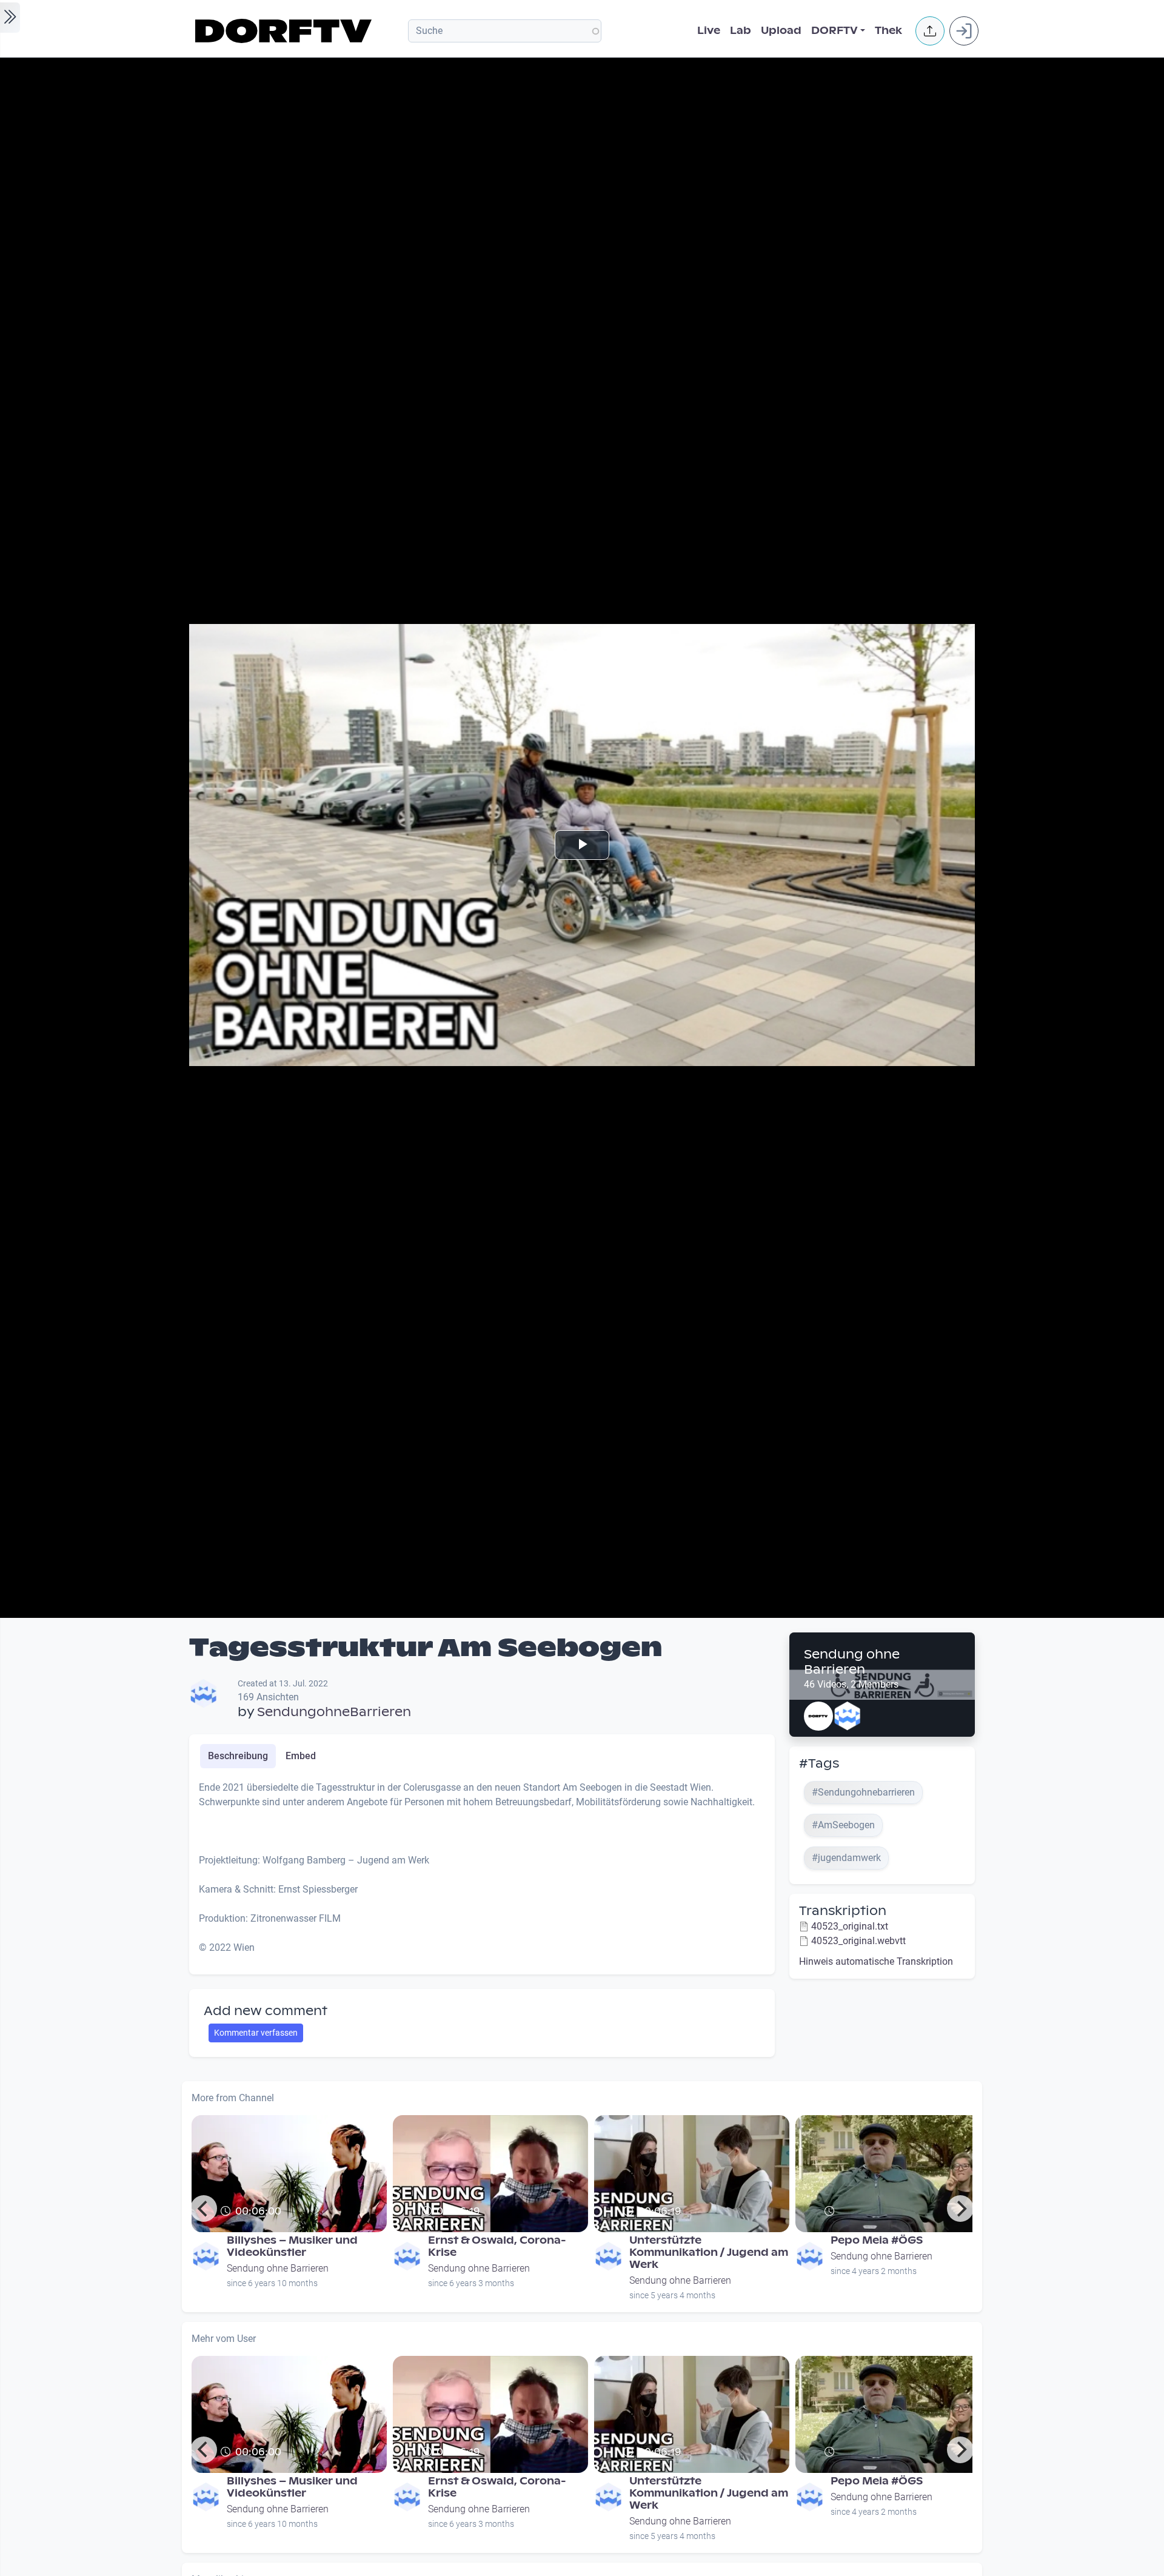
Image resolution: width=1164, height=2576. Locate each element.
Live (709, 31)
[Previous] (204, 2209)
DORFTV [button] (835, 31)
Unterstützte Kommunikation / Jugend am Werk (709, 2252)
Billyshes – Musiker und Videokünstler (292, 2246)
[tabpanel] (482, 1873)
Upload (781, 31)
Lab (741, 31)
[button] (930, 31)
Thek (888, 31)
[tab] (238, 1756)
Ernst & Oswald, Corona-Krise (497, 2246)
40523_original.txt (850, 1926)
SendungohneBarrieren (334, 1712)
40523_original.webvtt (858, 1941)
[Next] (960, 2209)
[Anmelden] (964, 31)
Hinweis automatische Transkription (876, 1961)
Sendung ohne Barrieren (852, 1662)
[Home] (285, 31)
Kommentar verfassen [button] (256, 2033)
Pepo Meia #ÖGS (877, 2240)
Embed (301, 1756)
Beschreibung (238, 1756)
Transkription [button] (843, 1911)
